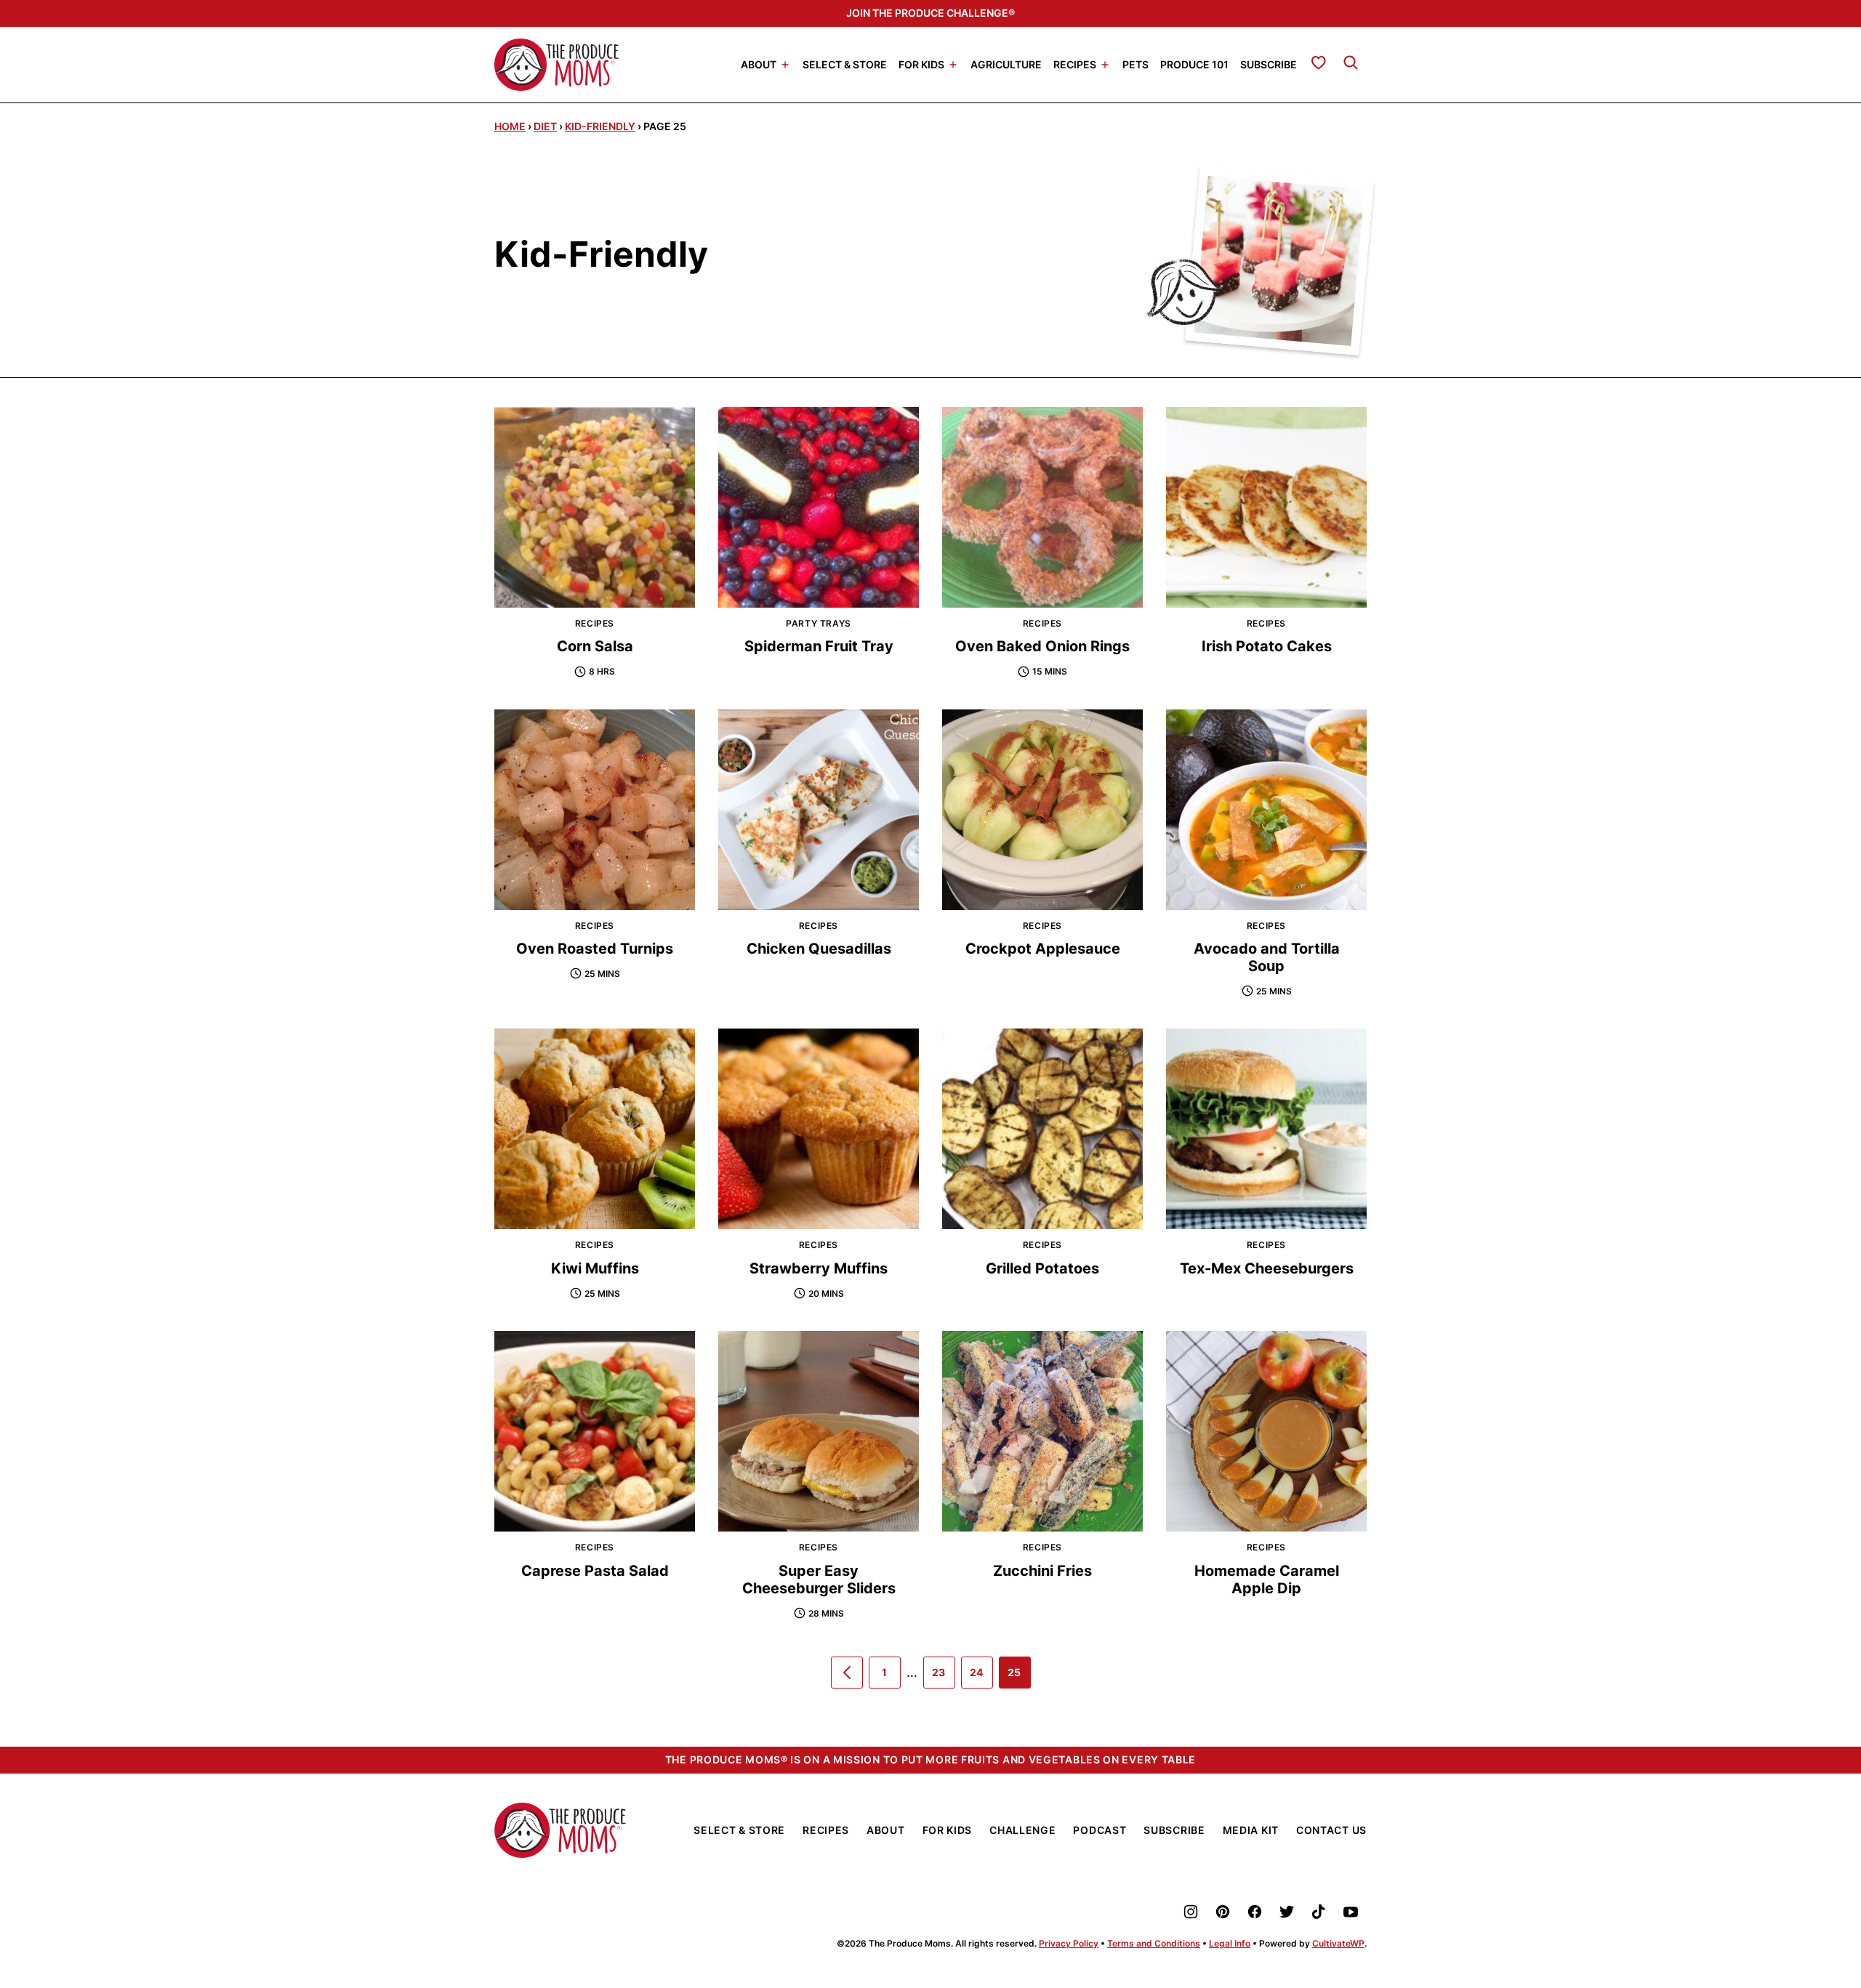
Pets (1136, 64)
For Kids (921, 64)
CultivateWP (1338, 1943)
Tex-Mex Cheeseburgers (1267, 1268)
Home (510, 126)
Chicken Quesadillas (819, 949)
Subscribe (1269, 64)
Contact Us (1331, 1830)
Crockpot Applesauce (1043, 949)
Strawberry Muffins (819, 1268)
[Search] (1351, 63)
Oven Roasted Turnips (595, 949)
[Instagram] (1191, 1912)
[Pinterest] (1223, 1912)
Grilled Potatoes (1042, 1268)
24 (981, 1677)
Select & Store (845, 64)
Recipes (1075, 64)
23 (944, 1677)
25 (1019, 1677)
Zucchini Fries (1042, 1571)
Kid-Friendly (600, 126)
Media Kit (1251, 1830)
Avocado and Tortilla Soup (1267, 957)
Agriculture (1006, 64)
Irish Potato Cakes (1267, 646)
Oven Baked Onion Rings (1042, 646)
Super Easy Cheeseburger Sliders (819, 1579)
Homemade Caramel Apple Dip (1267, 1579)
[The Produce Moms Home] (556, 65)
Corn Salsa (595, 646)
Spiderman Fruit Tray (819, 646)
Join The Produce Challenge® (930, 13)
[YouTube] (1351, 1912)
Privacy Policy (1069, 1943)
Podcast (1100, 1830)
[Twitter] (1287, 1912)
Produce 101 (1194, 64)
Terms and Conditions (1154, 1943)
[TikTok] (1319, 1912)
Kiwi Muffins (595, 1268)
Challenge (1022, 1830)
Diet (545, 126)
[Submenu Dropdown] (785, 65)
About (759, 64)
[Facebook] (1255, 1912)
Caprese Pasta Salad (595, 1571)
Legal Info (1230, 1943)
